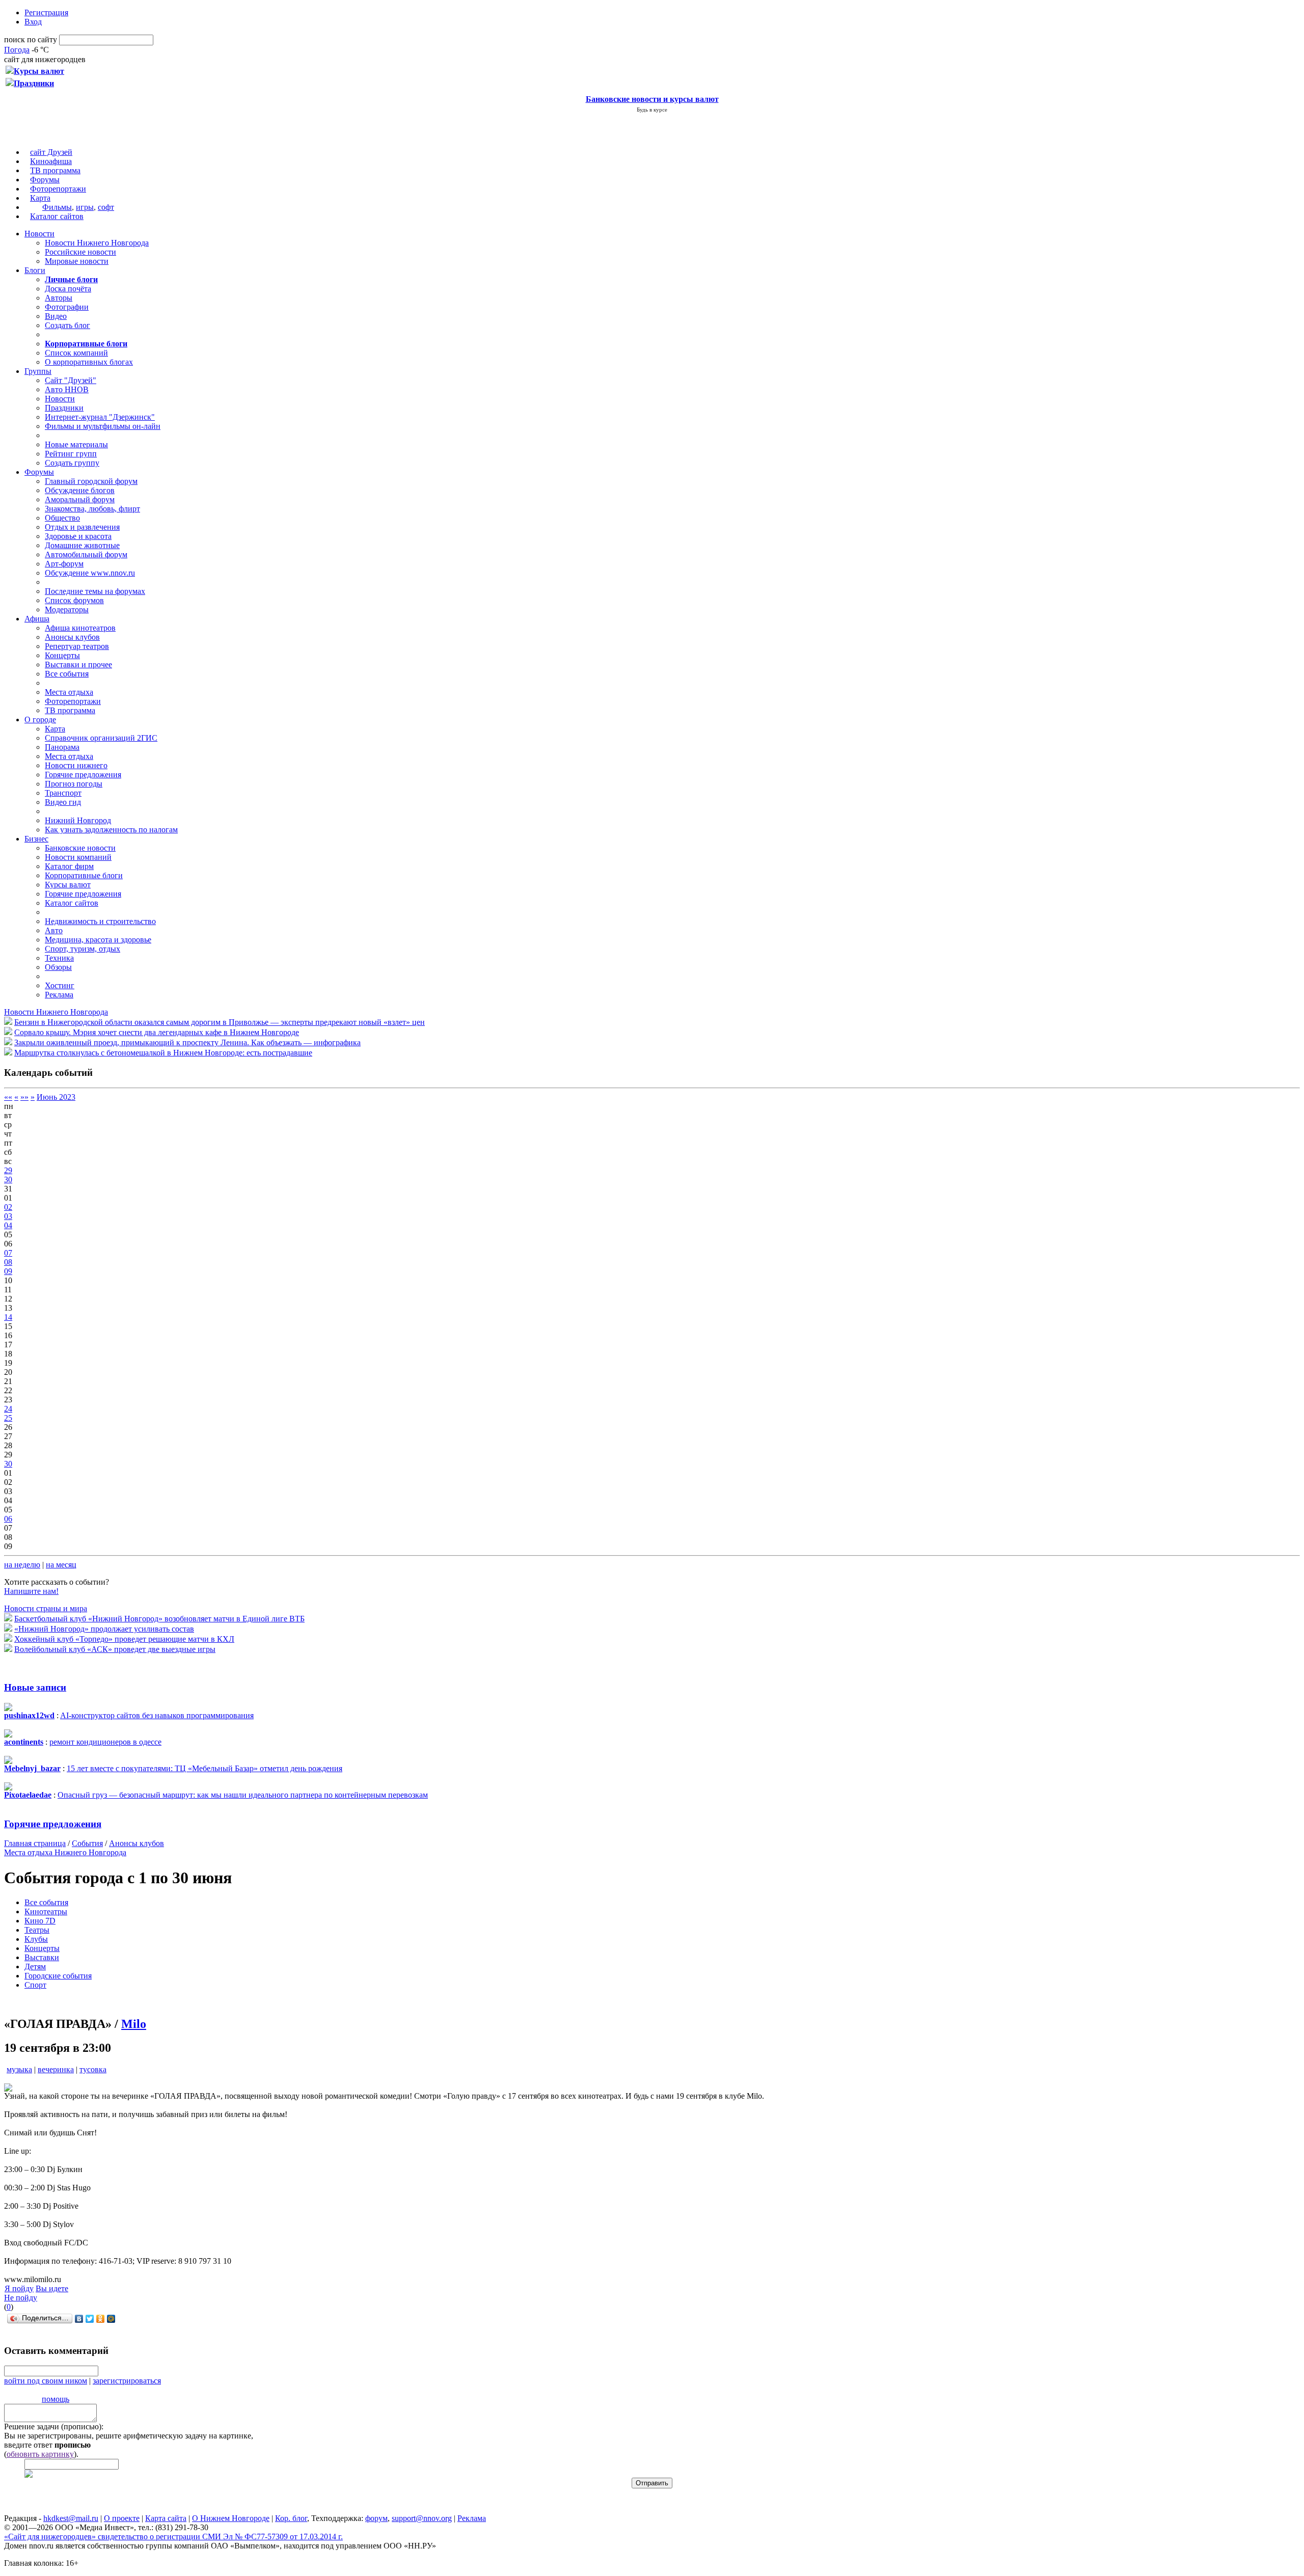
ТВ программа (55, 170)
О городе (40, 720)
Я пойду (19, 2288)
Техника (59, 958)
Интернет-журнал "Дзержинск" (100, 417)
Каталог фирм (69, 866)
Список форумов (74, 600)
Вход (33, 22)
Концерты (62, 655)
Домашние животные (82, 545)
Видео (56, 316)
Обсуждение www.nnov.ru (90, 573)
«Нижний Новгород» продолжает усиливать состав (104, 1629)
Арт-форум (64, 564)
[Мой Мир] (111, 2319)
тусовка (93, 2069)
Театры (37, 1930)
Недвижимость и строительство (100, 921)
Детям (35, 1967)
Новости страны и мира (46, 1608)
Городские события (58, 1976)
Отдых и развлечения (82, 527)
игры (85, 207)
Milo (134, 2024)
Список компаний (76, 353)
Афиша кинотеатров (80, 628)
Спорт (35, 1985)
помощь (56, 2399)
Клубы (36, 1939)
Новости (39, 234)
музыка (19, 2069)
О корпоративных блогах (89, 362)
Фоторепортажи (58, 189)
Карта (40, 198)
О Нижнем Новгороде (231, 2518)
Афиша (37, 619)
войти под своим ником (46, 2381)
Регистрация (46, 12)
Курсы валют (68, 885)
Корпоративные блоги (84, 875)
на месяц (61, 1565)
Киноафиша (51, 161)
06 (8, 1519)
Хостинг (60, 985)
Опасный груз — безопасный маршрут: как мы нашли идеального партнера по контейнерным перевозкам (243, 1795)
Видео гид (63, 802)
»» (24, 1097)
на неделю (22, 1565)
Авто (54, 930)
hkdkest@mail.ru (71, 2518)
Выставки (42, 1957)
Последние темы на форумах (95, 591)
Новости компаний (78, 857)
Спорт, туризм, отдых (83, 949)
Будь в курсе (652, 110)
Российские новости (80, 252)
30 (8, 1179)
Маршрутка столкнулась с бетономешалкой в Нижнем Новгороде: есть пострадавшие (163, 1053)
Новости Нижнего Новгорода (97, 243)
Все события (67, 674)
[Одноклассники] (101, 2319)
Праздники (64, 408)
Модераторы (67, 609)
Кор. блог (291, 2518)
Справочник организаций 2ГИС (101, 738)
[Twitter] (90, 2319)
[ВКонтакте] (79, 2319)
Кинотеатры (46, 1911)
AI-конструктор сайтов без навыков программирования (157, 1715)
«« (8, 1097)
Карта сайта (166, 2518)
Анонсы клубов (72, 637)
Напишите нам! (31, 1591)
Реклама (59, 995)
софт (106, 207)
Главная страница (35, 1843)
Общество (62, 518)
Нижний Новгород (78, 820)
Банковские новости (80, 848)
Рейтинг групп (71, 454)
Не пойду (21, 2298)
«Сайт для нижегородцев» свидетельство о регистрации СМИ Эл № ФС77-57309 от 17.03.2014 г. (173, 2537)
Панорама (62, 747)
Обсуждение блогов (80, 490)
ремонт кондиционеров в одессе (105, 1742)
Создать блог (67, 325)
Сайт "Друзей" (71, 380)
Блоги (35, 270)
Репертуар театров (77, 646)
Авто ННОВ (67, 389)
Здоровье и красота (78, 536)
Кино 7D (40, 1921)
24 (8, 1409)
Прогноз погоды (74, 784)
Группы (38, 371)
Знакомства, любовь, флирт (92, 509)
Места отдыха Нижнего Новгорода (65, 1852)
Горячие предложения (83, 775)
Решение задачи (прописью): (54, 2426)
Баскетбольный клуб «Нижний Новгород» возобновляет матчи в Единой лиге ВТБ (159, 1619)
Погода (17, 50)
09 (8, 1271)
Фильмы (57, 207)
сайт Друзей (51, 152)
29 (8, 1170)
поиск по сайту (31, 39)
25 (8, 1418)
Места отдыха (69, 692)
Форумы (45, 180)
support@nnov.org (422, 2518)
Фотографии (67, 307)
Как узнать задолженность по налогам (111, 830)
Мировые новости (77, 261)
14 (8, 1317)
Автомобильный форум (86, 554)
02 (8, 1207)
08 (8, 1262)
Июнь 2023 (56, 1097)
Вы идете (52, 2288)
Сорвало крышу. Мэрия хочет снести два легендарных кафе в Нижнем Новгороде (157, 1032)
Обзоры (58, 967)
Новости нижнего (76, 765)
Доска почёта (68, 289)
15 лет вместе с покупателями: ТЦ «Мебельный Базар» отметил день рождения (205, 1768)
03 (8, 1216)
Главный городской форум (91, 481)
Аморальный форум (80, 499)
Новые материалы (76, 444)
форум (376, 2518)
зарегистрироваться (127, 2381)
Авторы (59, 298)
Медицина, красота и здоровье (98, 940)
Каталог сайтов (57, 216)
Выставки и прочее (78, 665)
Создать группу (72, 463)
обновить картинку (40, 2454)
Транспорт (63, 793)
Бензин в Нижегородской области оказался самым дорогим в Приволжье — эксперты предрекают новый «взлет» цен (220, 1022)
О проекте (122, 2518)
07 (8, 1253)
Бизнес (36, 839)
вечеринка (56, 2069)
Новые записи (35, 1687)
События (87, 1843)
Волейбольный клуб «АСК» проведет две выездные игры (115, 1649)
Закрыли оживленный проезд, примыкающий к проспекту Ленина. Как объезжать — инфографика (187, 1042)
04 (8, 1225)
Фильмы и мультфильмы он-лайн (103, 426)
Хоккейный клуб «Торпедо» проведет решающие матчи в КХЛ (124, 1639)
